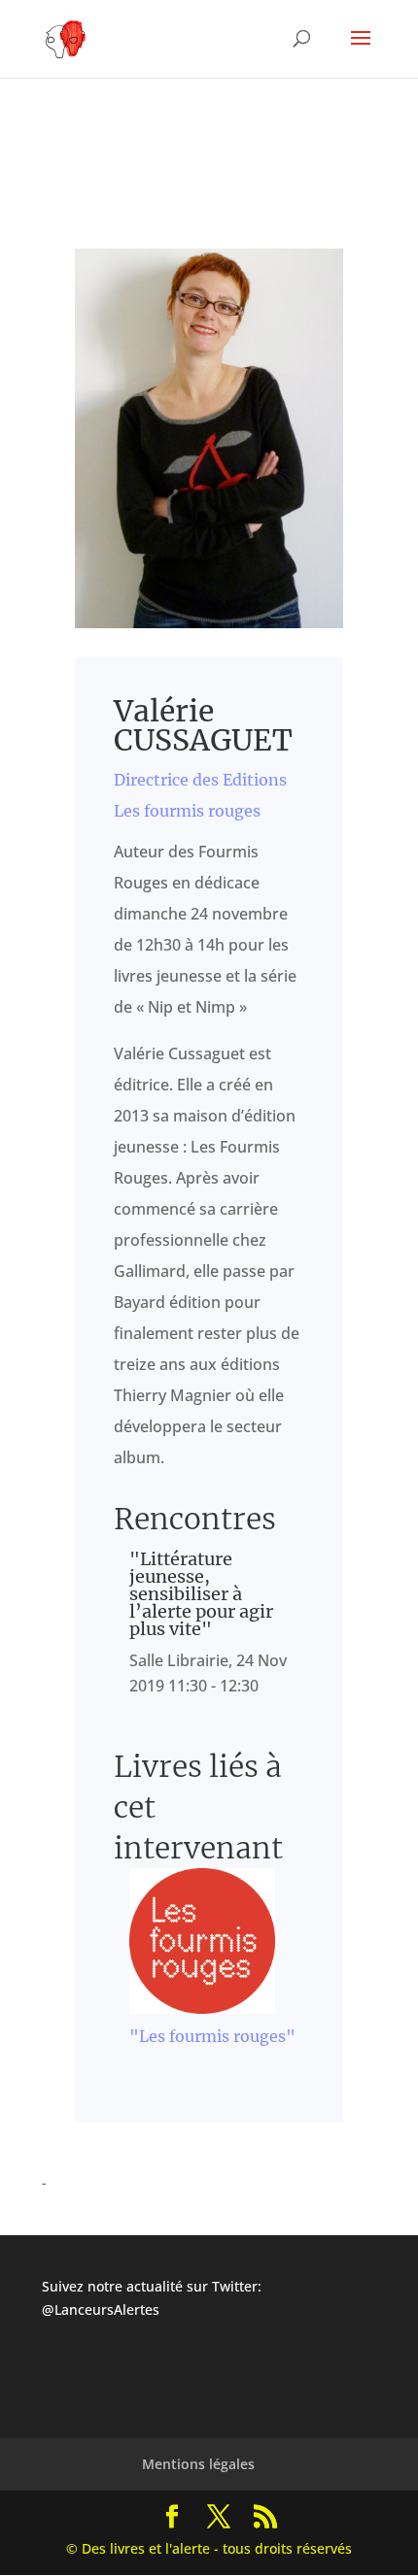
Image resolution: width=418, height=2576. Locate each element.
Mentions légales (198, 2464)
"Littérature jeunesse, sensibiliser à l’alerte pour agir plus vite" (201, 1594)
